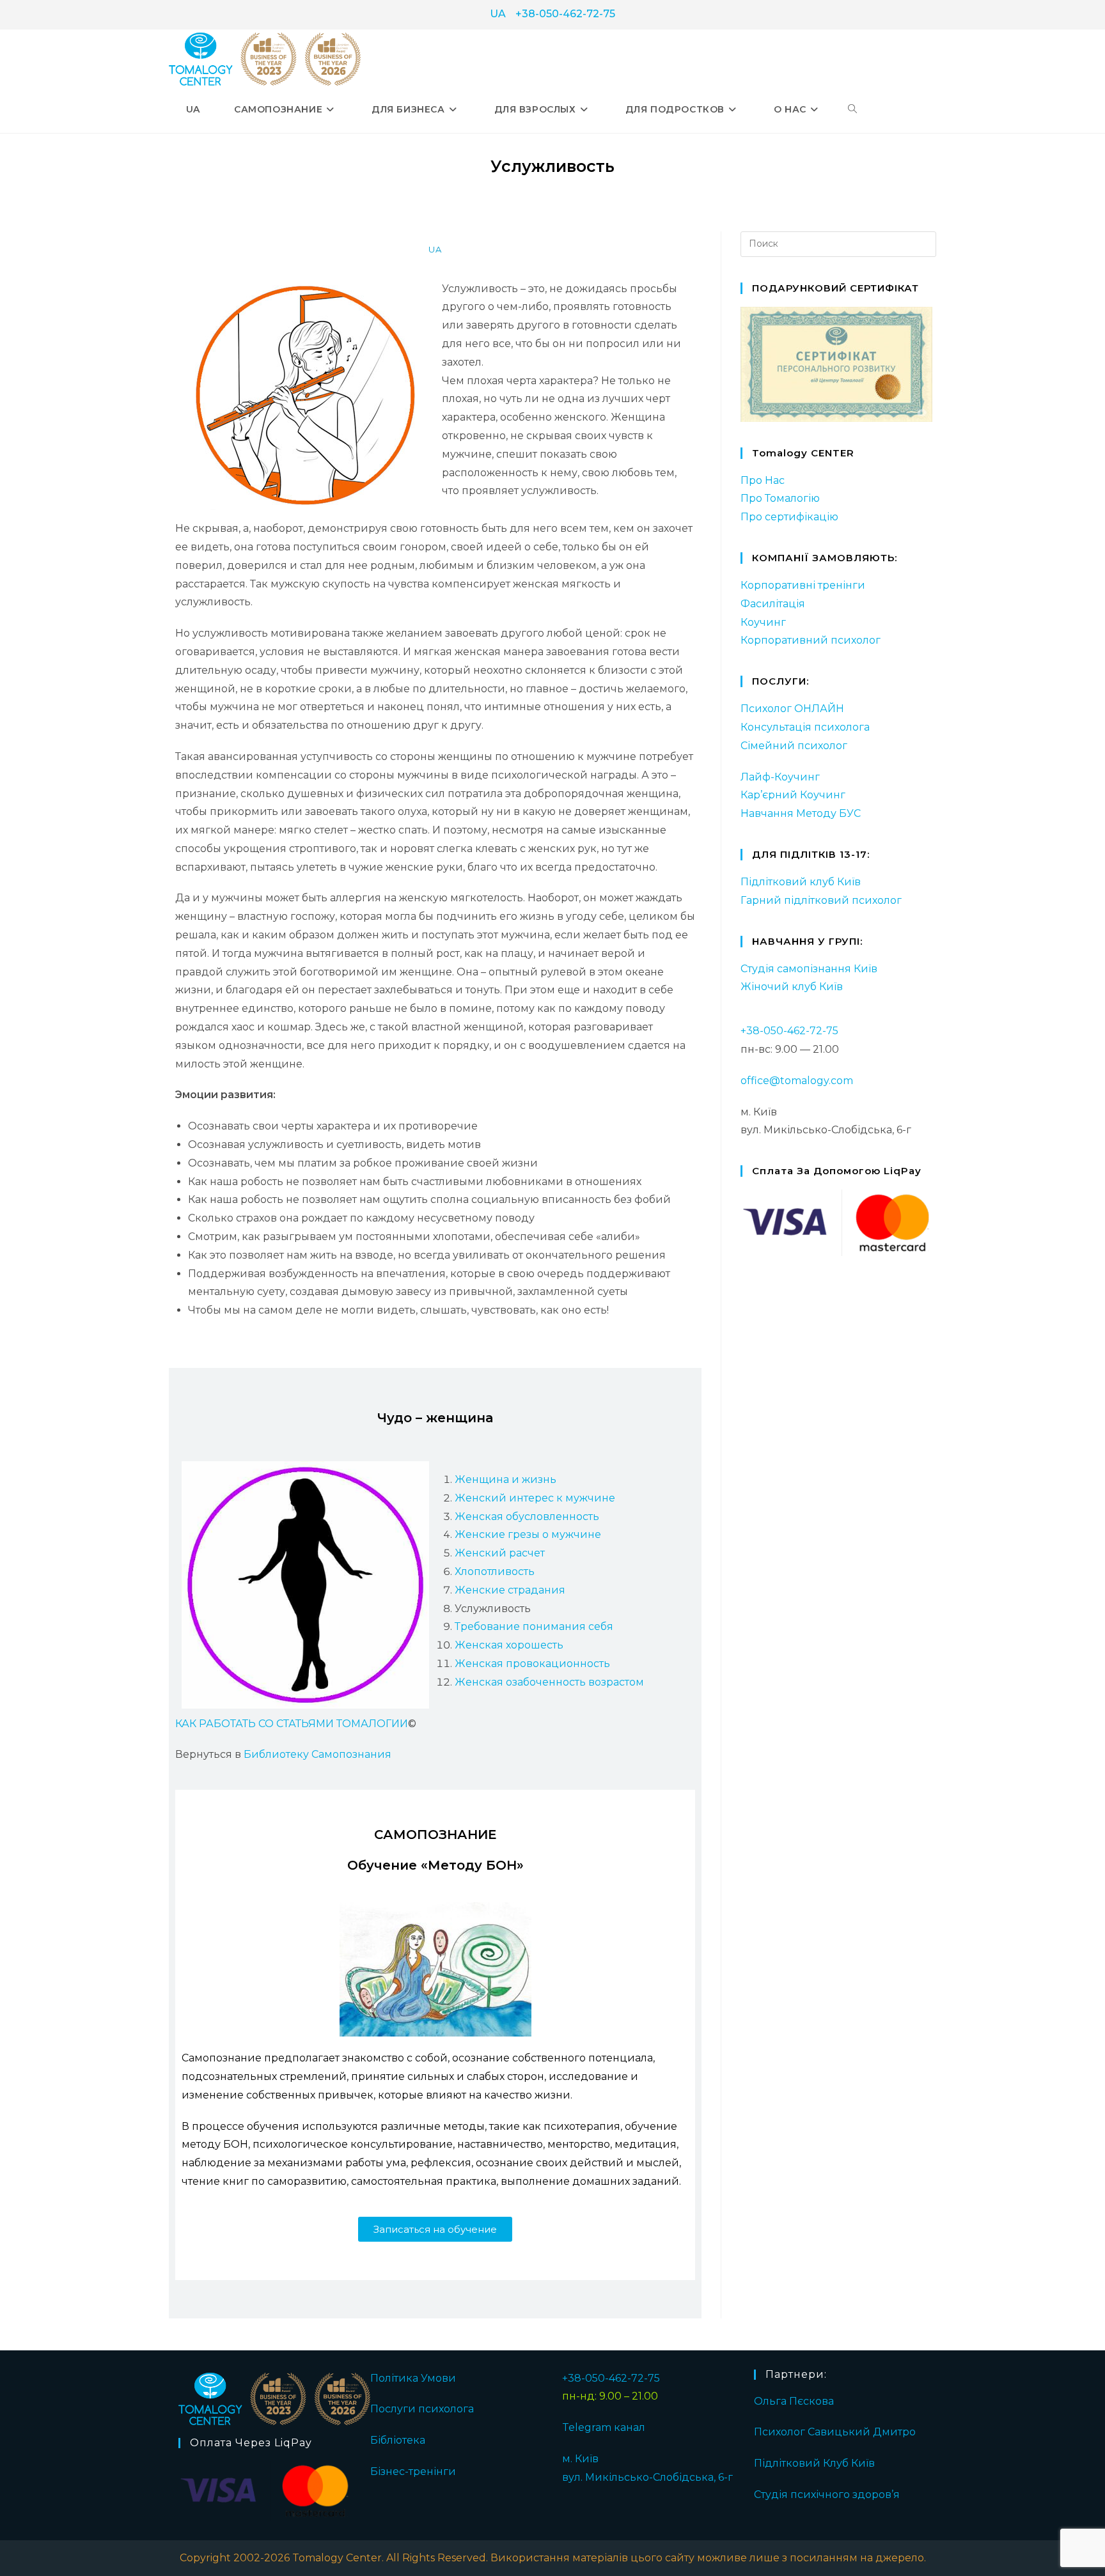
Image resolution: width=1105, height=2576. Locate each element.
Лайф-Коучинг (780, 777)
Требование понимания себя (534, 1626)
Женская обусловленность (527, 1517)
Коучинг (763, 622)
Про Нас (763, 480)
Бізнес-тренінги (413, 2471)
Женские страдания (510, 1590)
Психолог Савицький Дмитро (835, 2432)
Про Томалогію (780, 498)
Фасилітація (773, 604)
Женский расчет (500, 1553)
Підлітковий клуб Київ (801, 882)
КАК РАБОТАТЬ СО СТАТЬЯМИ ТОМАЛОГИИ (292, 1724)
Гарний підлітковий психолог (821, 900)
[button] (435, 2229)
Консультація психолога (805, 727)
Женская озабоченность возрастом (549, 1682)
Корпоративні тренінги (803, 585)
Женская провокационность (532, 1664)
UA (498, 14)
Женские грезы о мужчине (528, 1534)
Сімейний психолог (794, 746)
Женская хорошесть (509, 1645)
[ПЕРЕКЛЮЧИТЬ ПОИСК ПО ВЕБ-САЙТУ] (852, 109)
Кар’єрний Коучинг (793, 795)
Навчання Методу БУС (801, 813)
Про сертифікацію (789, 517)
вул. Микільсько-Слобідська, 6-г (647, 2477)
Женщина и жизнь (505, 1479)
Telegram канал (604, 2427)
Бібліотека (398, 2440)
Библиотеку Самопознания (317, 1754)
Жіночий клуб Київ (792, 987)
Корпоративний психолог (811, 640)
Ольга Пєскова (794, 2401)
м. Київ (580, 2459)
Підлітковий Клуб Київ (814, 2463)
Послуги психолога (422, 2409)
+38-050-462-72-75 (565, 14)
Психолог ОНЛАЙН (792, 709)
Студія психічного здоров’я (827, 2495)
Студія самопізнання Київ (809, 969)
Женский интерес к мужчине (535, 1498)
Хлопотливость (495, 1571)
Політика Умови (413, 2378)
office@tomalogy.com (797, 1081)
